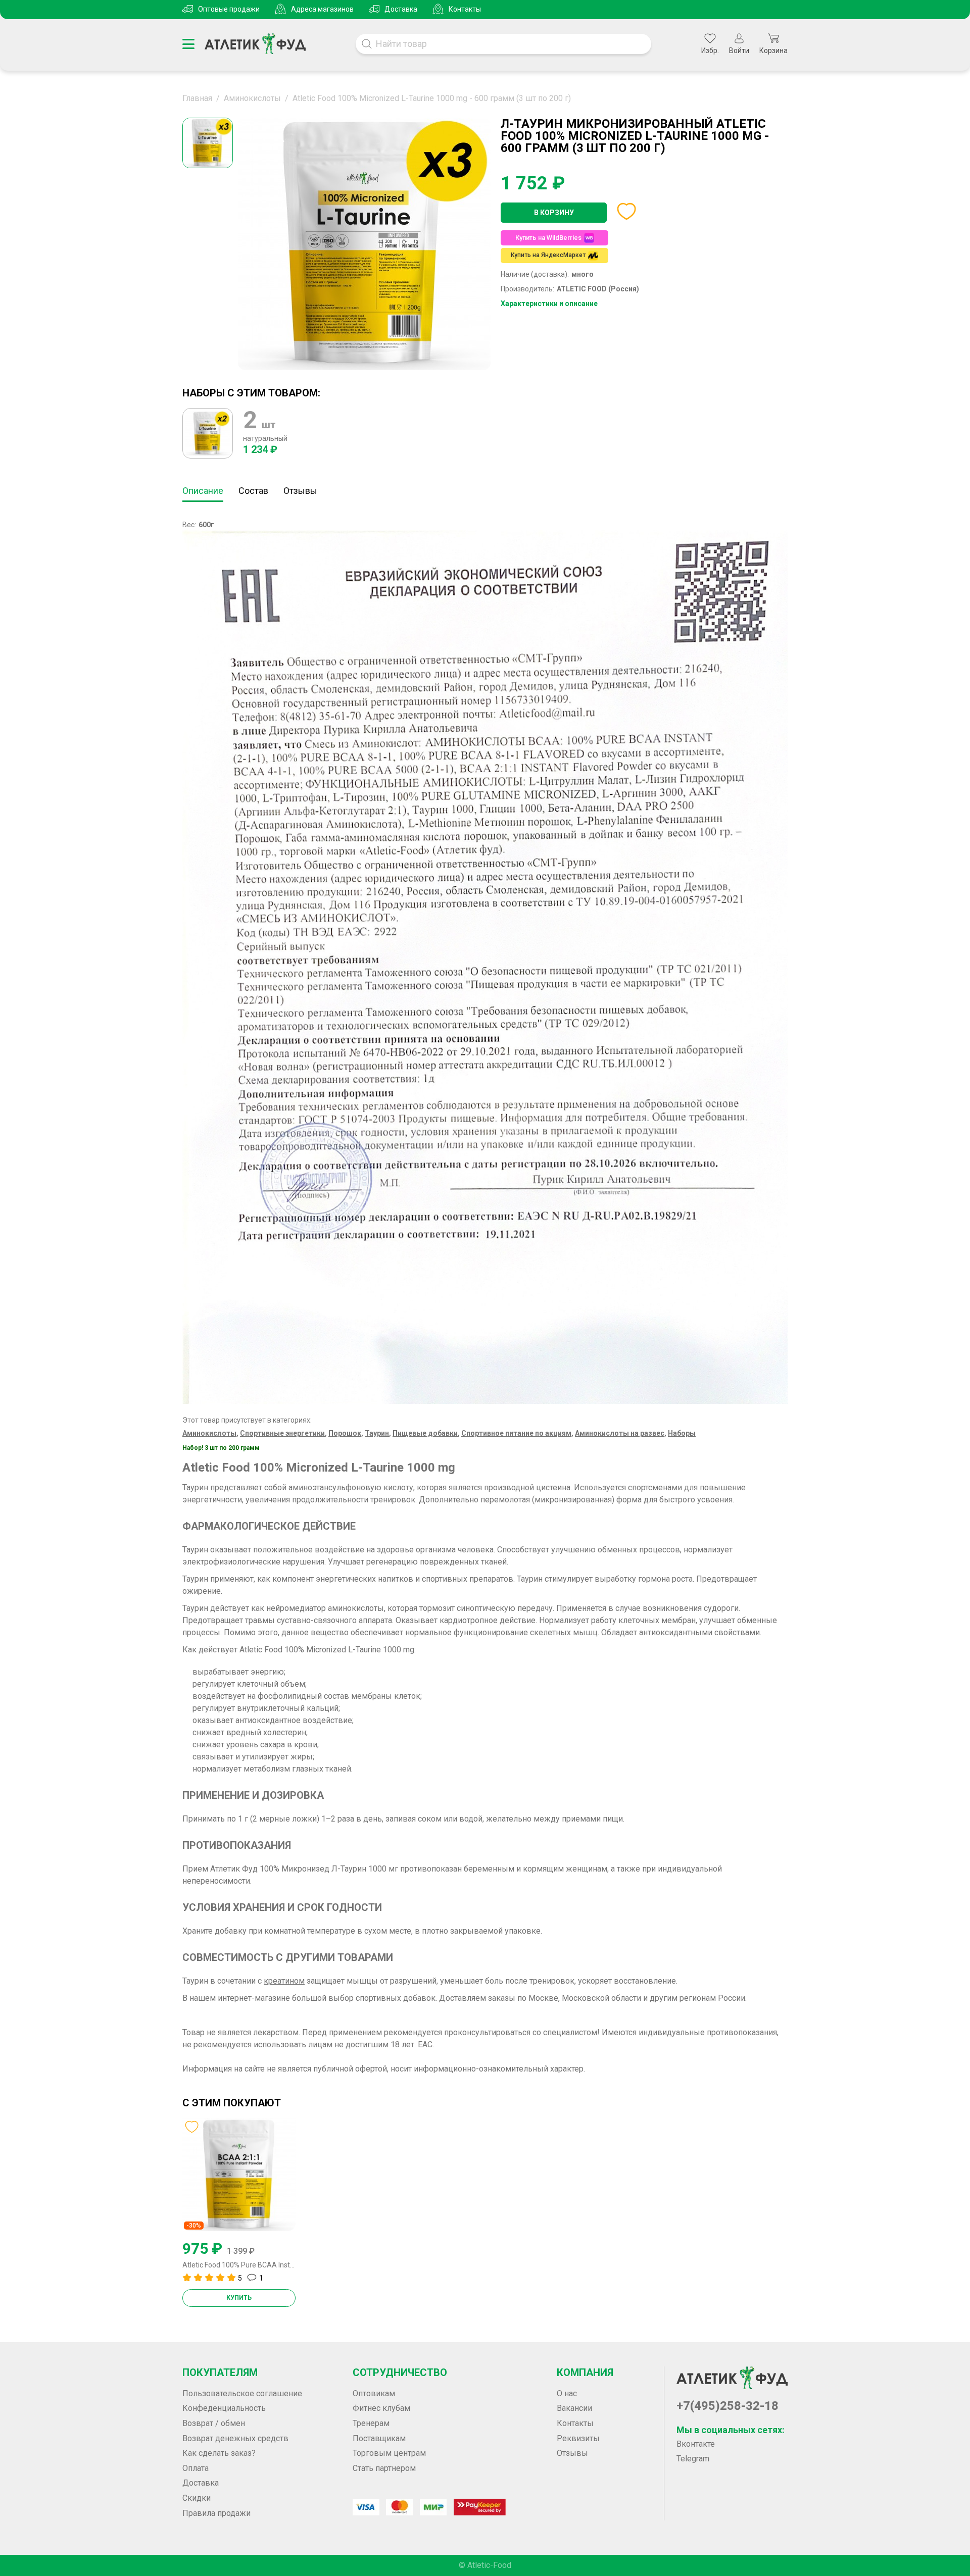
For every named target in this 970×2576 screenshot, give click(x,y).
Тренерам (371, 2423)
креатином (284, 1981)
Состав (253, 491)
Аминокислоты (209, 1433)
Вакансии (574, 2408)
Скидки (197, 2498)
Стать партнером (384, 2468)
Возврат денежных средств (235, 2438)
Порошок (345, 1433)
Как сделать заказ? (219, 2453)
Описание (203, 491)
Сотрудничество (400, 2372)
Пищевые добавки (425, 1433)
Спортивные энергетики (282, 1433)
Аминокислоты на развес (620, 1433)
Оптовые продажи (229, 9)
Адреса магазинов (322, 9)
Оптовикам (374, 2393)
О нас (567, 2393)
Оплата (196, 2468)
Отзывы (300, 491)
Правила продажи (216, 2513)
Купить (239, 2298)
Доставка (401, 9)
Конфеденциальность (224, 2408)
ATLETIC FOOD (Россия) (598, 289)
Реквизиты (578, 2438)
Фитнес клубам (381, 2408)
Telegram (693, 2459)
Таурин (377, 1433)
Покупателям (220, 2372)
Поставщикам (379, 2438)
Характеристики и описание (549, 304)
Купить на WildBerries (548, 238)
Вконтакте (696, 2444)
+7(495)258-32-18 (727, 2406)
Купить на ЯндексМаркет (548, 255)
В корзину (554, 213)
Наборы (682, 1433)
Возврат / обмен (214, 2423)
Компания (585, 2372)
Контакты (465, 9)
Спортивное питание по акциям (516, 1433)
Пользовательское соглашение (242, 2393)
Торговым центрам (389, 2453)
